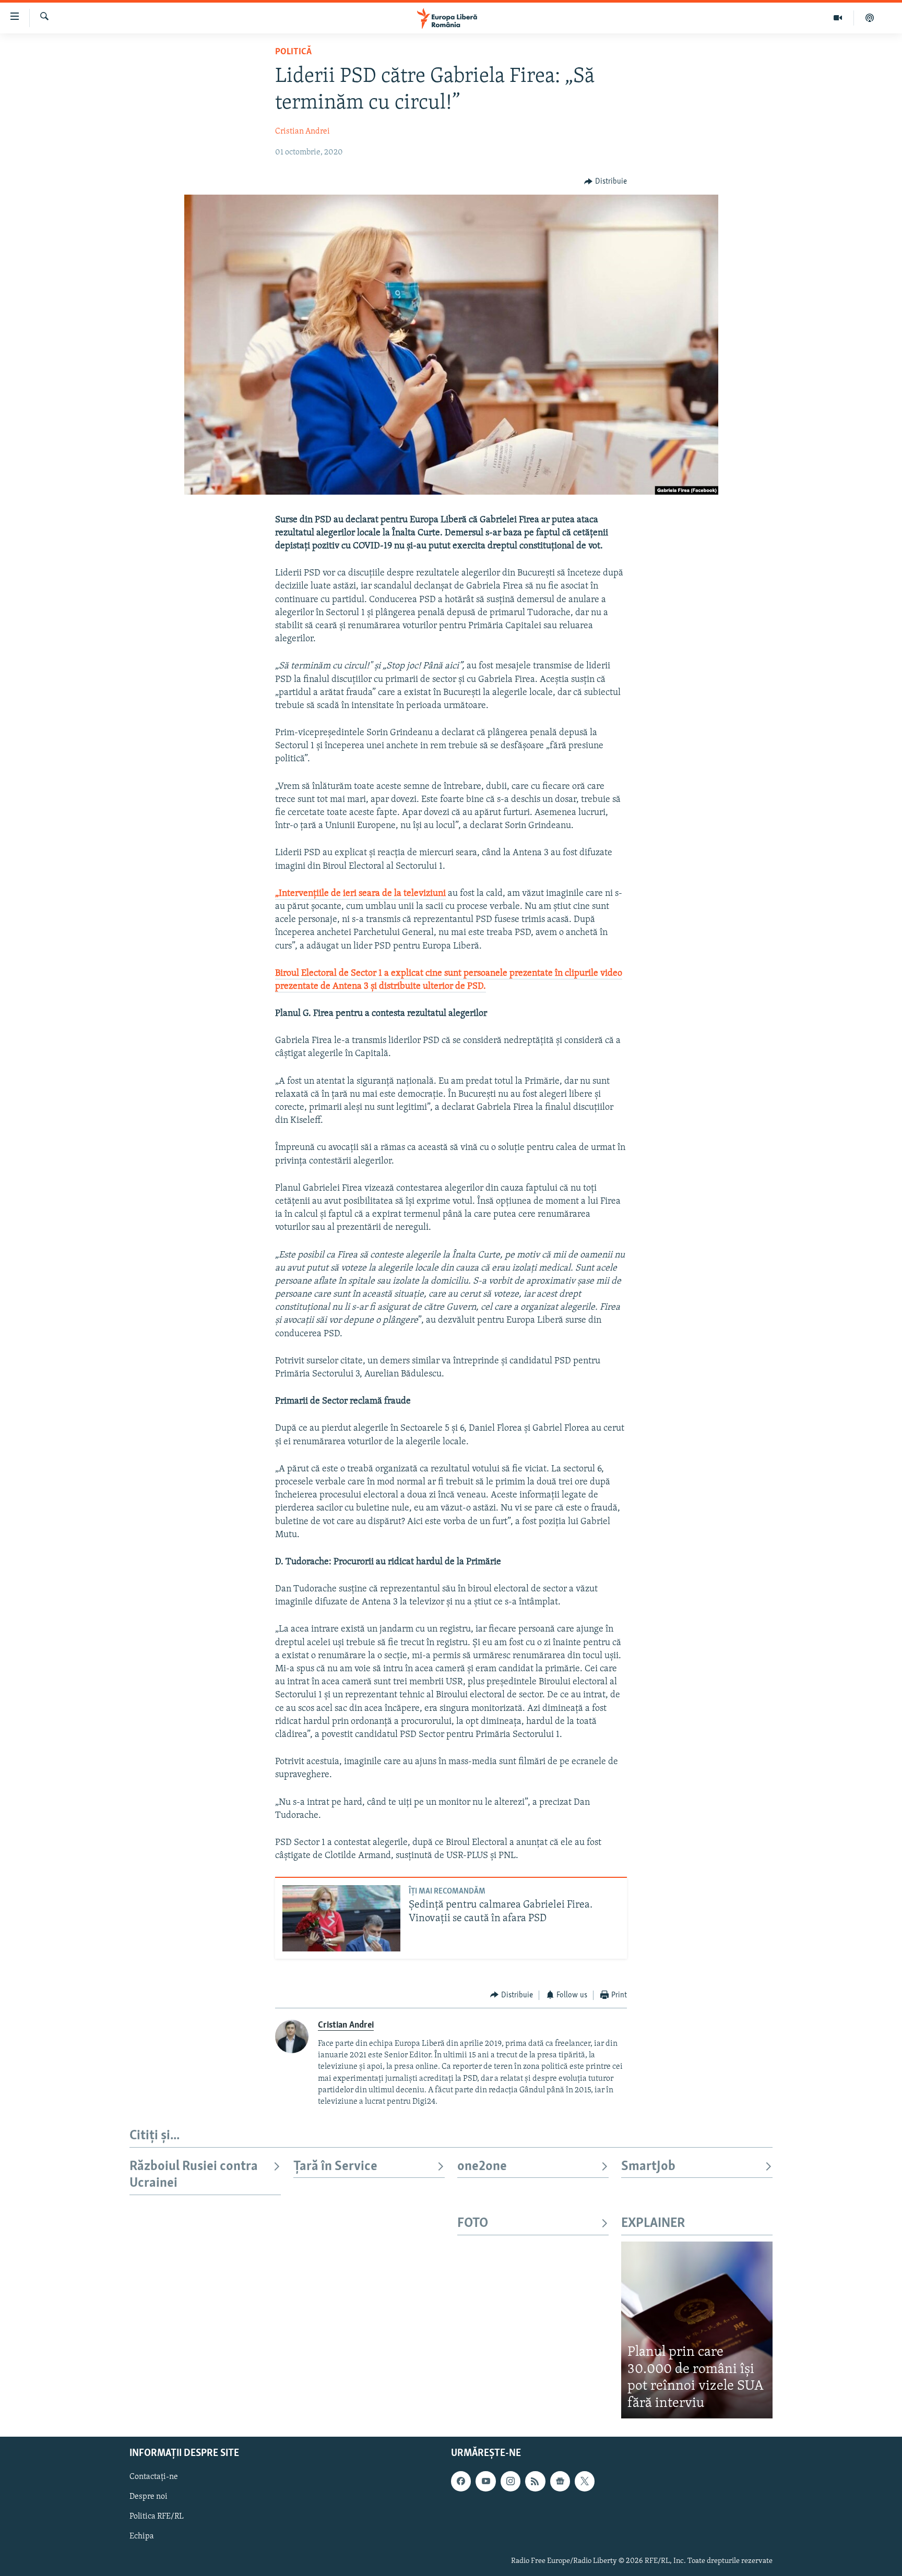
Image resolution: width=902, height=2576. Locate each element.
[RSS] (535, 2481)
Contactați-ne (154, 2477)
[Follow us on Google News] (560, 2481)
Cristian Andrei (302, 131)
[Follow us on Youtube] (485, 2481)
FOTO (473, 2224)
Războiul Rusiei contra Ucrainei (194, 2175)
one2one (482, 2167)
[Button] (606, 182)
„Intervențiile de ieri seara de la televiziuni (360, 894)
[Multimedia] (838, 18)
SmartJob (648, 2167)
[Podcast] (870, 18)
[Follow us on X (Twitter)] (585, 2481)
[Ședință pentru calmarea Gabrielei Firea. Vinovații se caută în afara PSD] (341, 1918)
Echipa (142, 2537)
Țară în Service (335, 2167)
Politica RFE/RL (157, 2517)
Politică (293, 52)
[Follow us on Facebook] (461, 2481)
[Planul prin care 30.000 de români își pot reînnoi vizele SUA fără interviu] (697, 2330)
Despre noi (149, 2497)
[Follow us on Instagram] (511, 2481)
